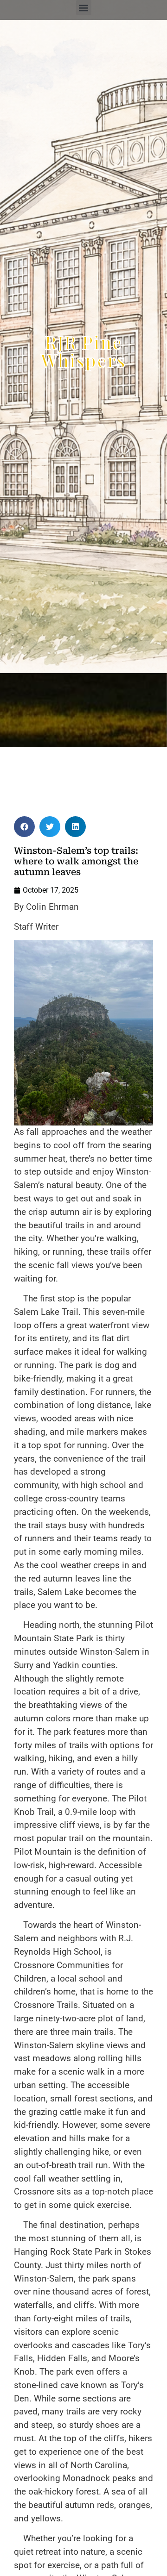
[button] (84, 8)
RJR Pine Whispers (83, 351)
